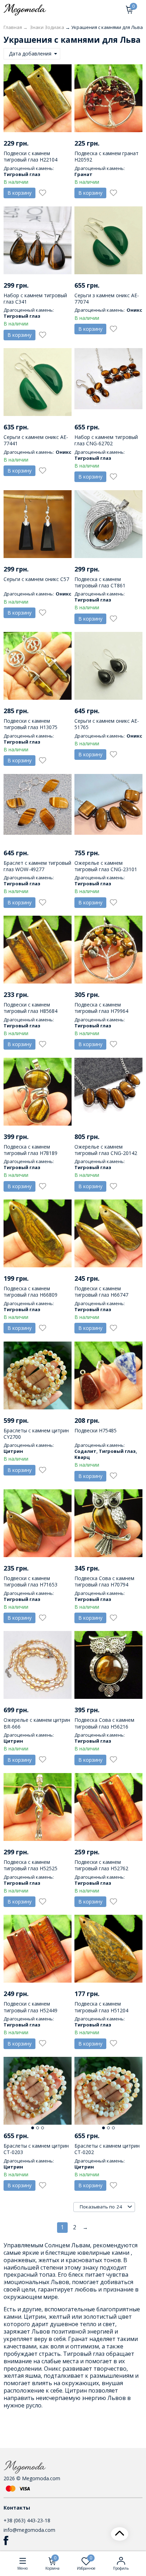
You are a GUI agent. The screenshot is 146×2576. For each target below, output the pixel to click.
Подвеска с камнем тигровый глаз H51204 (101, 2007)
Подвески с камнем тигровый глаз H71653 (30, 1581)
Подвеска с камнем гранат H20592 (106, 156)
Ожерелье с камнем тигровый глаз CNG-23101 (106, 866)
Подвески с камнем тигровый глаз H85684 (30, 1008)
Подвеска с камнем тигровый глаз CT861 (100, 582)
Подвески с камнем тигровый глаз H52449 (30, 2007)
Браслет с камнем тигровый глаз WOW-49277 (37, 866)
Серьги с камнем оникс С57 (36, 579)
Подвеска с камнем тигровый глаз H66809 (30, 1292)
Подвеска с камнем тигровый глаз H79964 (101, 1008)
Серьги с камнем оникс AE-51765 (107, 724)
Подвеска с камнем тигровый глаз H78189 (30, 1150)
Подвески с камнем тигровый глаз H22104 (30, 156)
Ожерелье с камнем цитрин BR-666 (37, 1723)
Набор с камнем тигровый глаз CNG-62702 (106, 440)
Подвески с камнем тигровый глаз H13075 (30, 724)
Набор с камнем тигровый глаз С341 (35, 298)
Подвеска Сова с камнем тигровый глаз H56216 (104, 1723)
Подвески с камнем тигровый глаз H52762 (101, 1865)
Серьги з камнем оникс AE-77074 (107, 298)
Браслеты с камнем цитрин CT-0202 (107, 2149)
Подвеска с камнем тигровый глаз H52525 (30, 1865)
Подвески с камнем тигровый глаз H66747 (101, 1292)
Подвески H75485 (96, 1430)
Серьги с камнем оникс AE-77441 (36, 440)
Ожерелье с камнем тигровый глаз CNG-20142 (106, 1150)
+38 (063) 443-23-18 (27, 2520)
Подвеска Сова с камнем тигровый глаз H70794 (104, 1581)
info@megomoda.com (29, 2530)
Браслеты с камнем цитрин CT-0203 (36, 2149)
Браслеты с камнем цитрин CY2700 (36, 1434)
